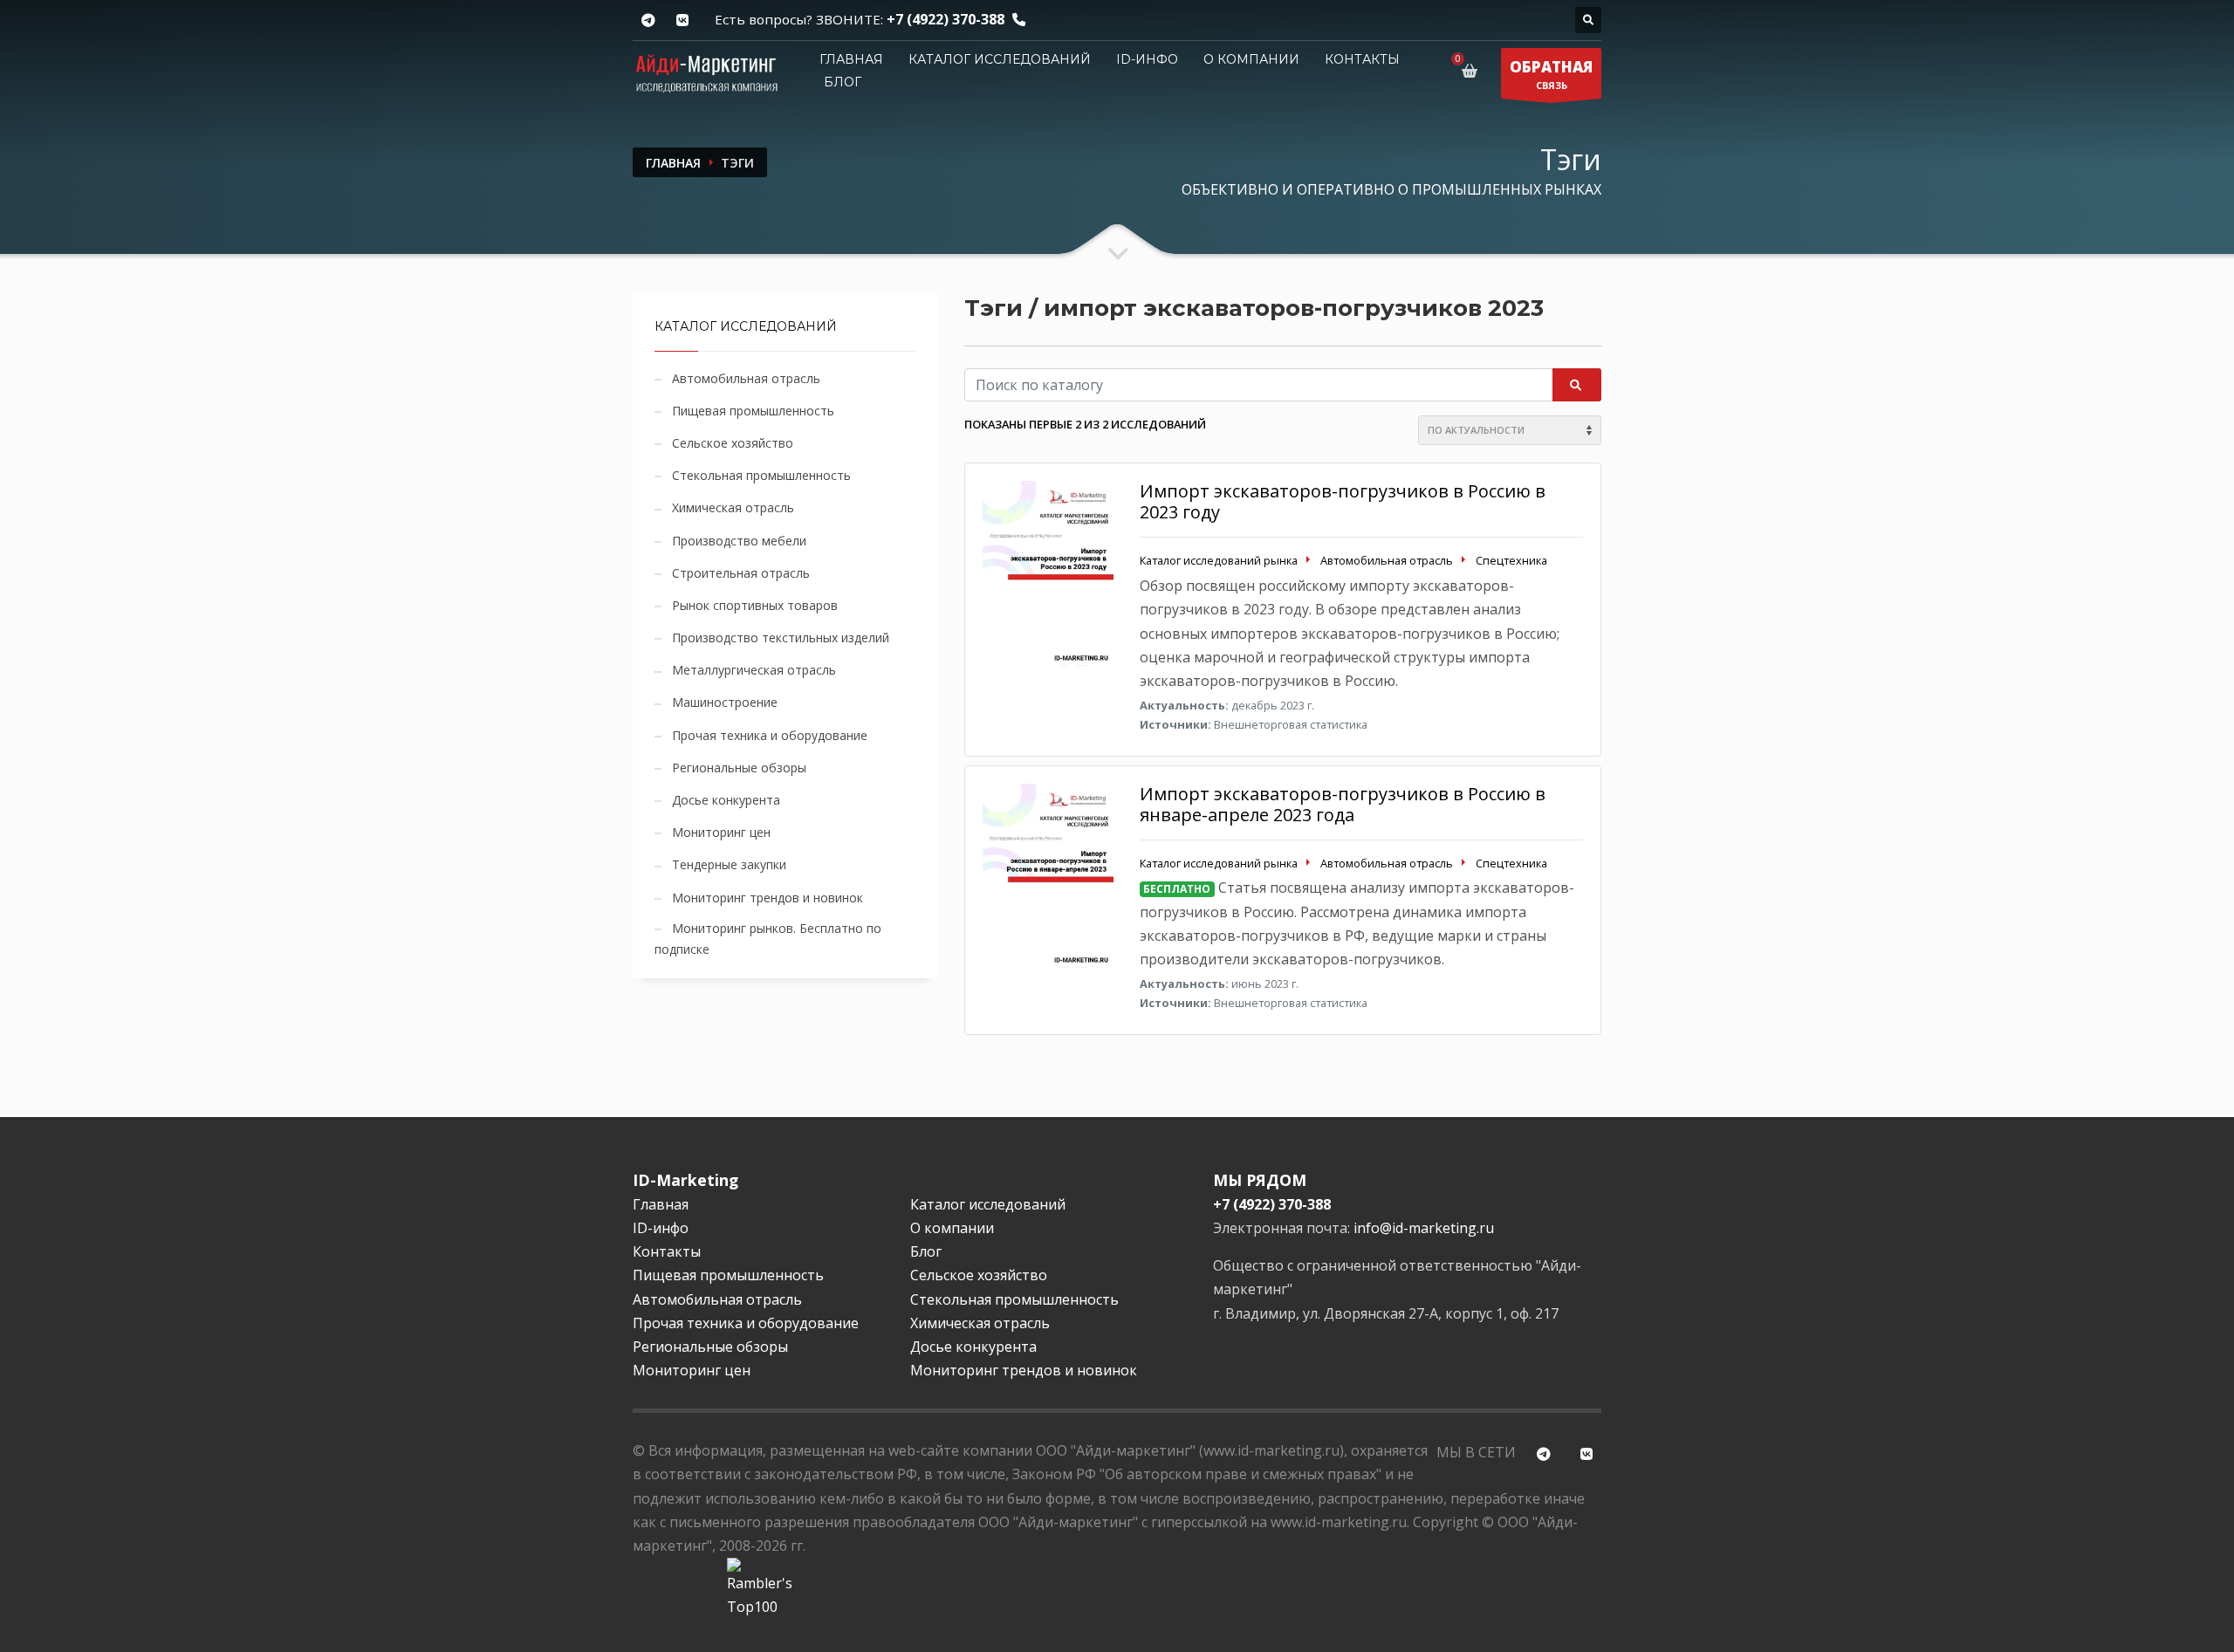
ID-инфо (1147, 59)
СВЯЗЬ (1551, 74)
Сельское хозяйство (733, 443)
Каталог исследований (1000, 59)
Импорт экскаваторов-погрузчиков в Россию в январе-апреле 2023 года (1343, 804)
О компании (1251, 59)
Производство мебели (739, 541)
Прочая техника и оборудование (770, 735)
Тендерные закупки (729, 864)
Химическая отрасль (733, 507)
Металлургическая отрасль (754, 670)
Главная (851, 59)
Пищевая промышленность (753, 411)
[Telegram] (648, 21)
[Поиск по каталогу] (1588, 20)
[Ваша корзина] (1473, 71)
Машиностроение (725, 702)
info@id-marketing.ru (1424, 1228)
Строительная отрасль (741, 573)
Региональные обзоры (739, 768)
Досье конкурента (726, 800)
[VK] (682, 21)
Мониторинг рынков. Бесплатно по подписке (768, 939)
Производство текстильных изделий (781, 637)
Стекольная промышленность (761, 475)
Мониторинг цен (721, 832)
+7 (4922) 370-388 (946, 19)
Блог (843, 82)
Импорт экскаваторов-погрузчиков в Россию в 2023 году (1343, 501)
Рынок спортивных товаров (755, 605)
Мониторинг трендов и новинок (768, 898)
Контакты (1362, 59)
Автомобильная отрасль (746, 378)
